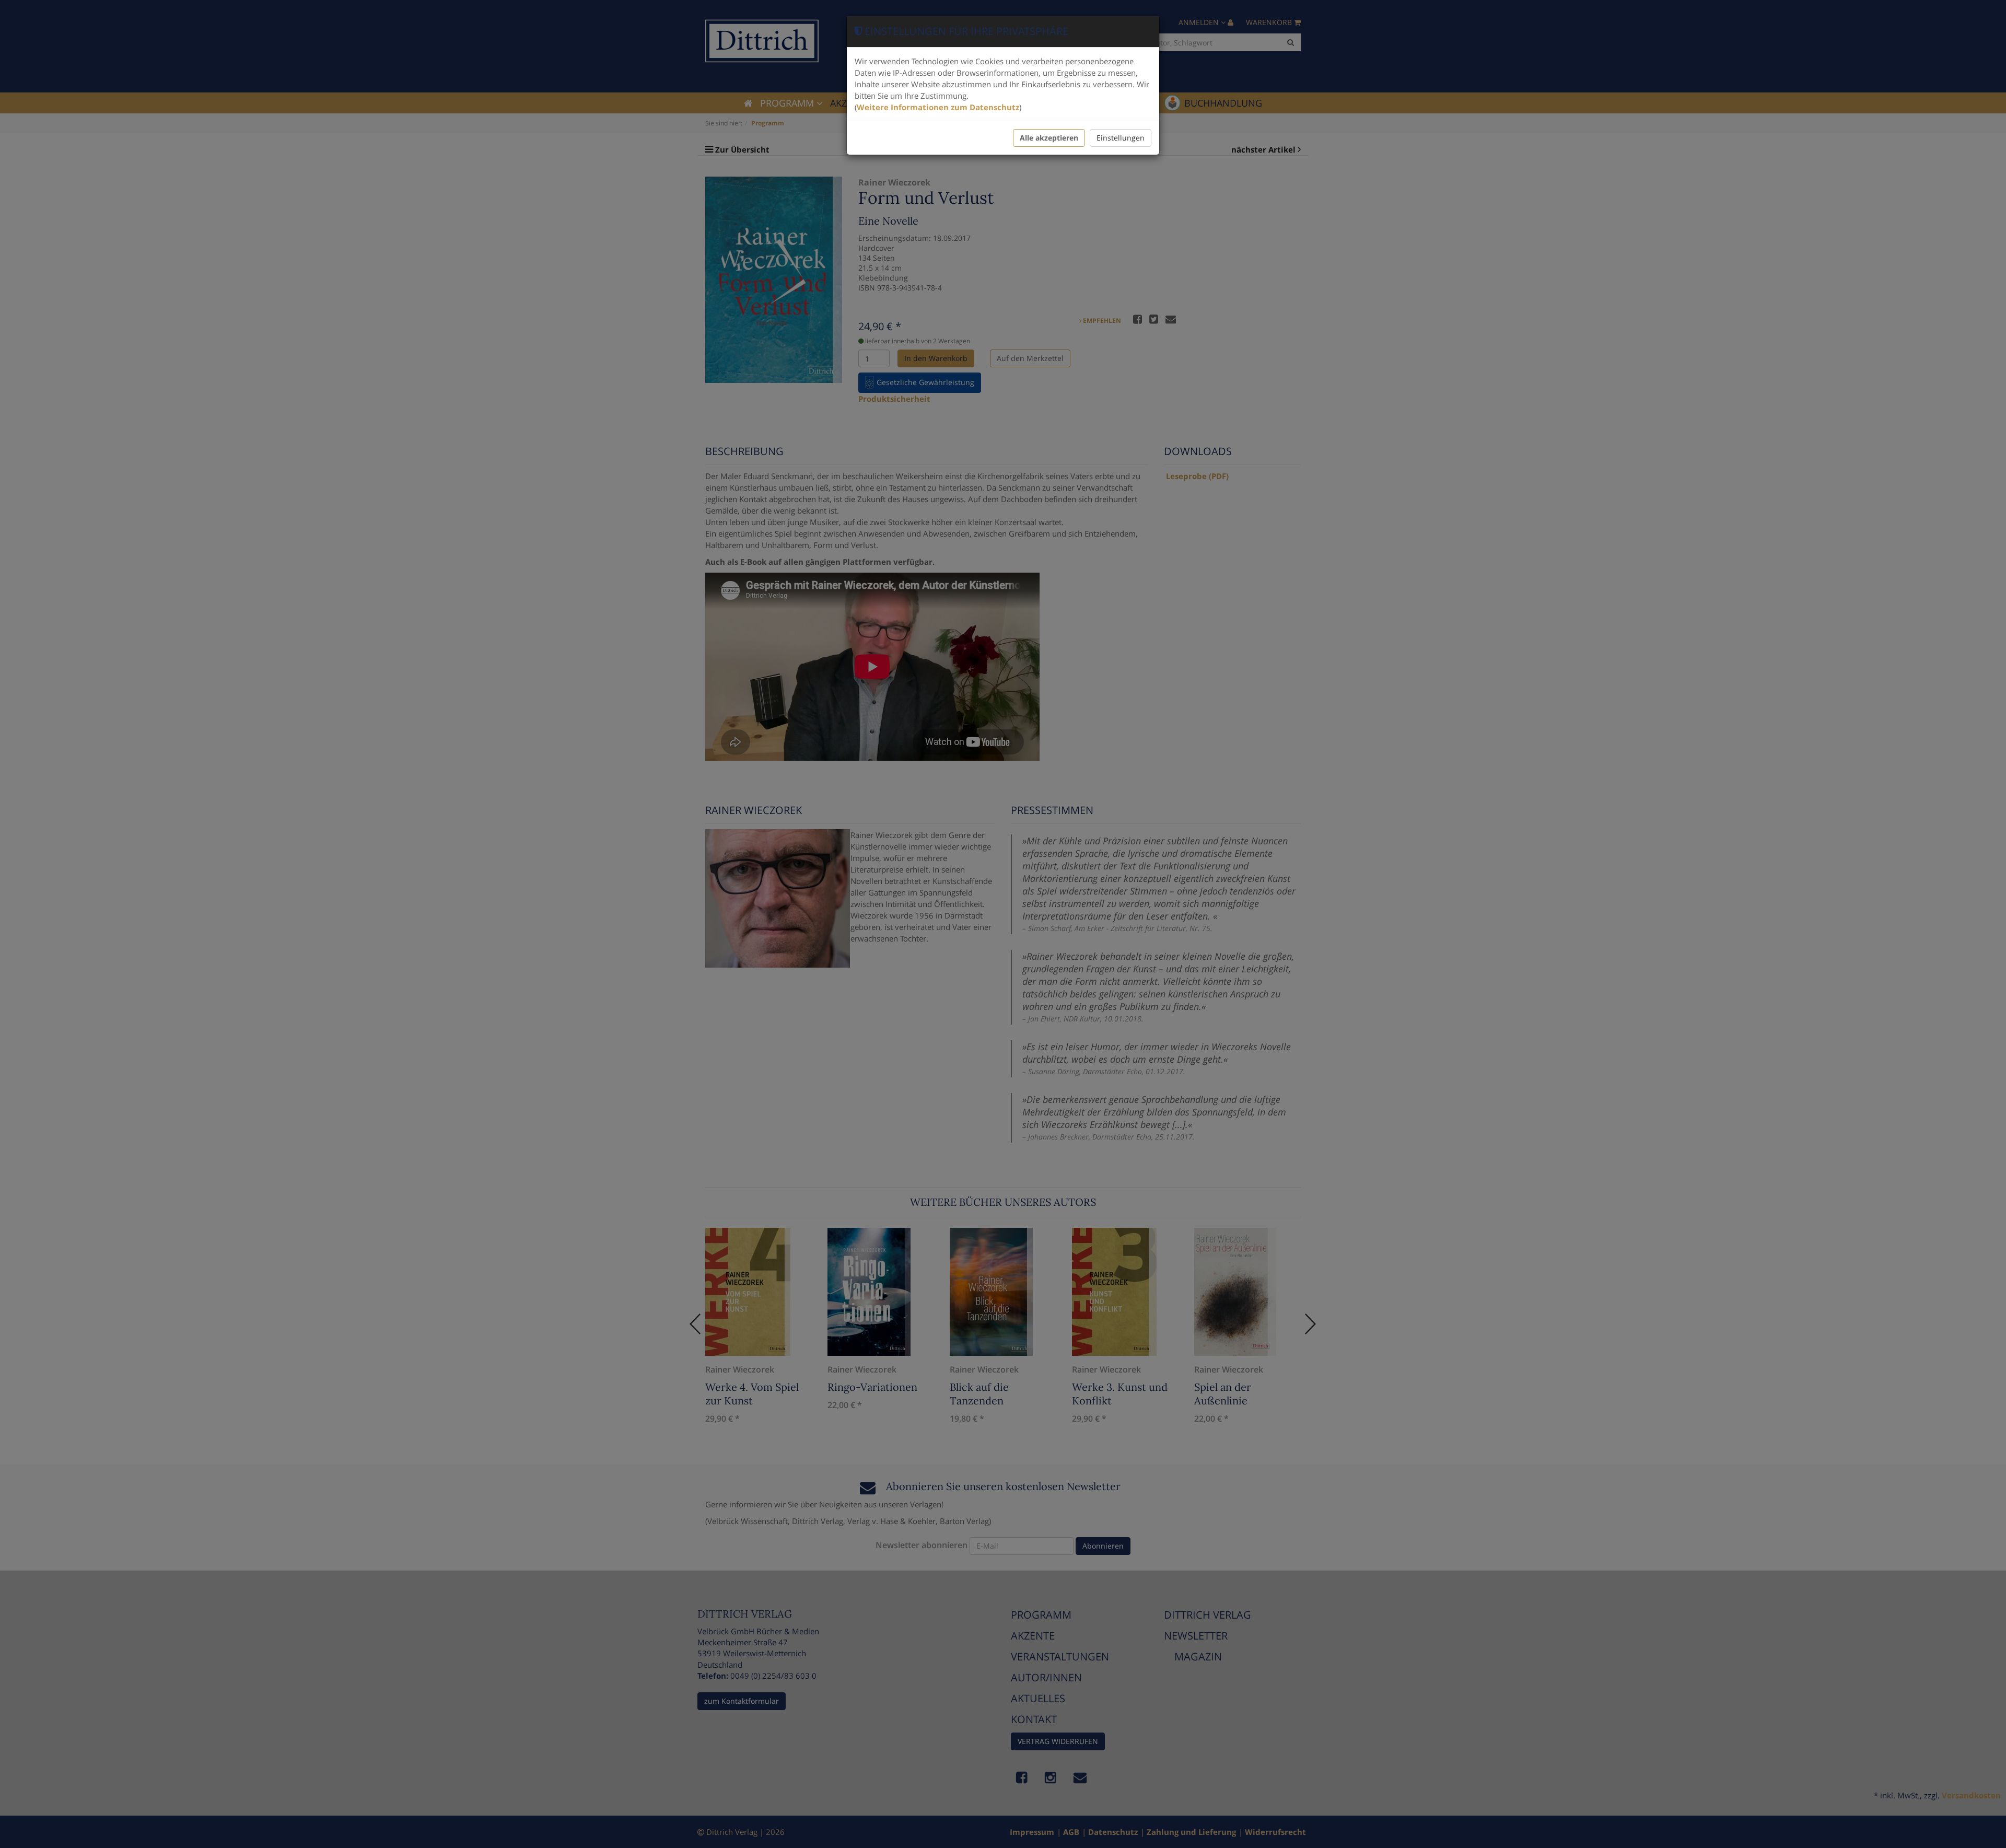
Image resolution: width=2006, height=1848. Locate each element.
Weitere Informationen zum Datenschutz (938, 107)
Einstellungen (1121, 138)
